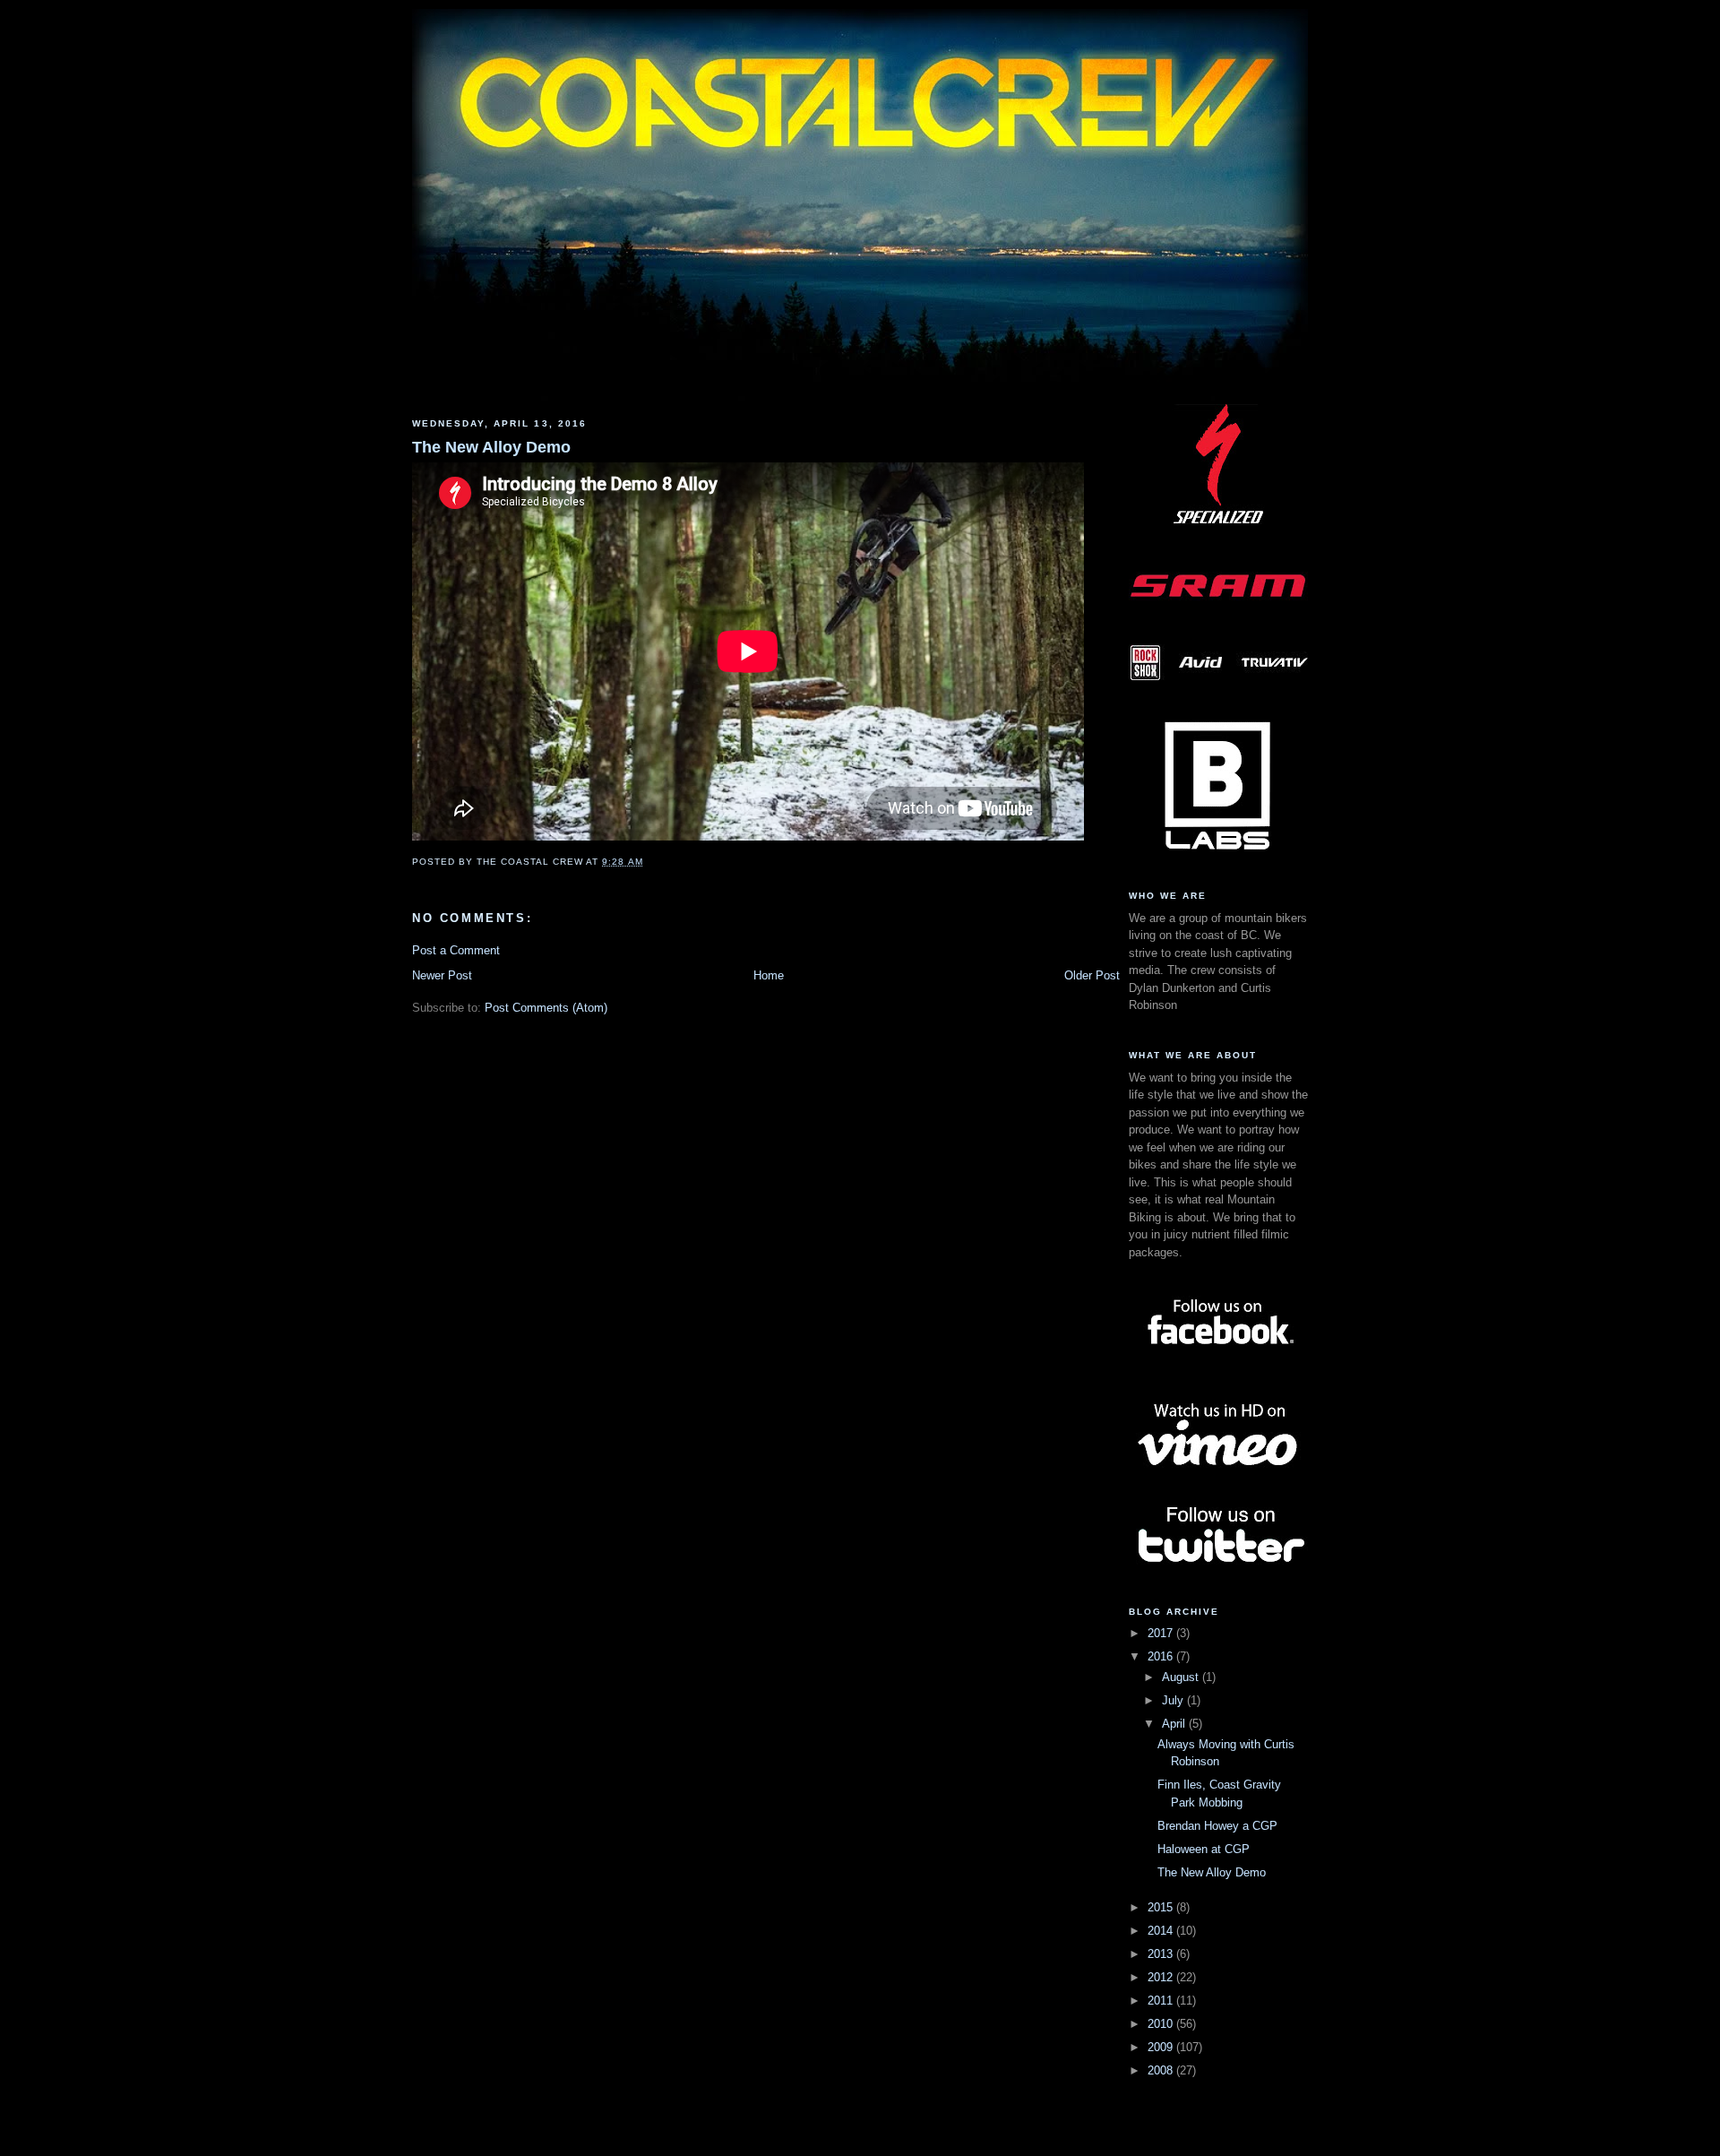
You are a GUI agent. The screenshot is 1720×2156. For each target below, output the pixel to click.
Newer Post (442, 975)
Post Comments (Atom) (546, 1008)
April (1175, 1724)
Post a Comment (456, 950)
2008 (1162, 2070)
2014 (1162, 1931)
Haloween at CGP (1204, 1849)
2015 (1162, 1907)
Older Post (1092, 975)
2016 (1162, 1656)
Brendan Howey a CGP (1217, 1826)
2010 (1162, 2024)
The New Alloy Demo (491, 447)
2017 (1162, 1633)
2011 (1162, 2001)
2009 (1162, 2047)
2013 (1162, 1954)
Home (769, 975)
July (1174, 1700)
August (1182, 1677)
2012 (1162, 1977)
